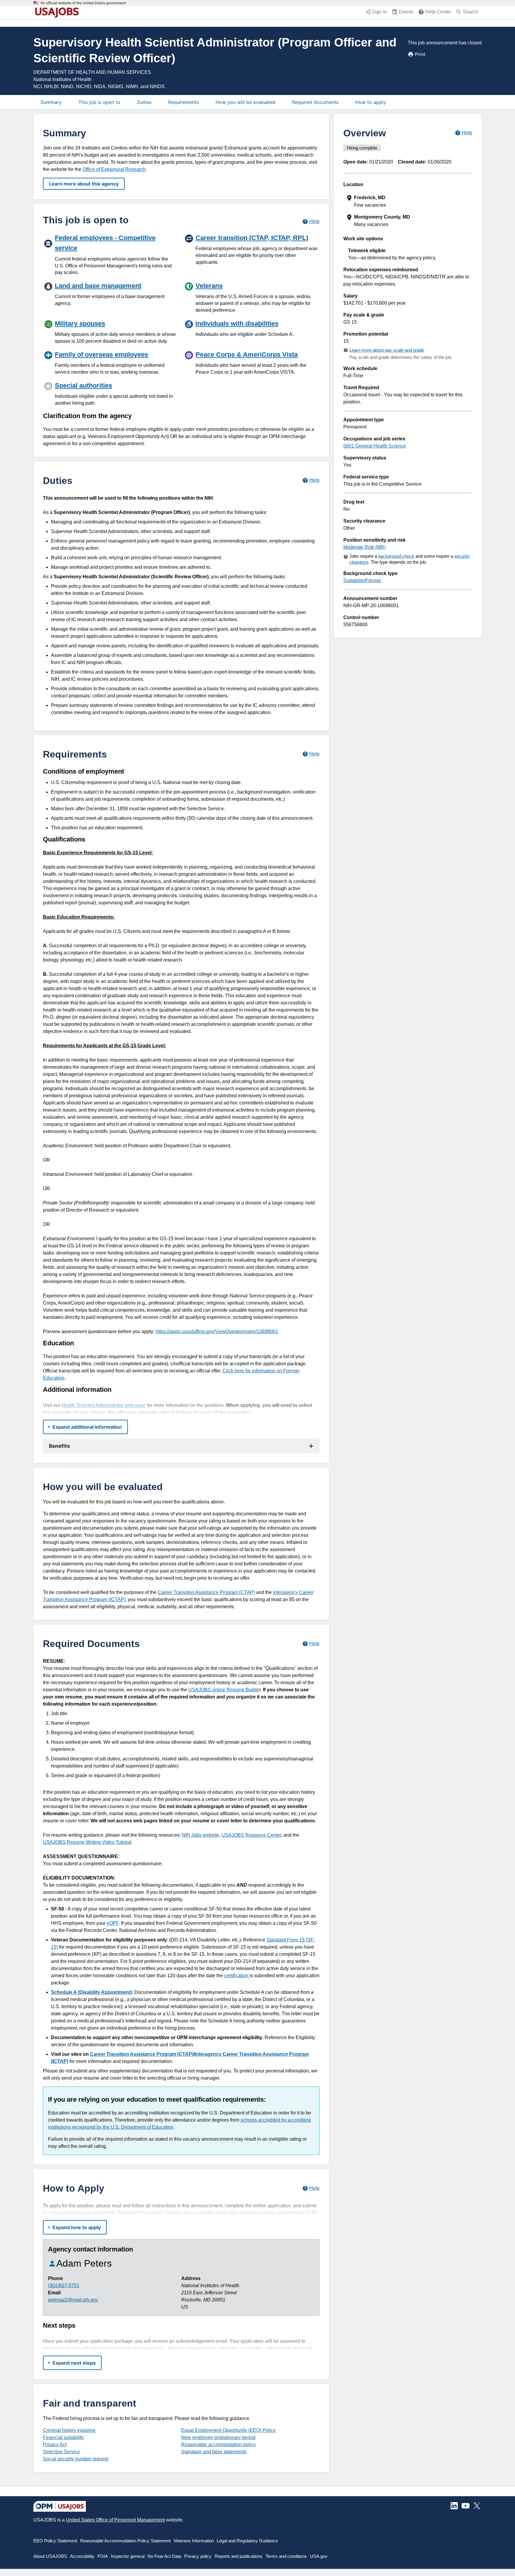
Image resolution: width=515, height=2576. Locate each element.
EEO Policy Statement (55, 2541)
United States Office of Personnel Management (115, 2520)
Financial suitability (63, 2437)
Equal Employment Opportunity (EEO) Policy (228, 2430)
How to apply (371, 102)
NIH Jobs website (200, 1835)
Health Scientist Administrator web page (104, 1405)
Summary (51, 102)
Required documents (315, 102)
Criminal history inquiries (69, 2430)
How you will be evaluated (245, 102)
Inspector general (128, 2556)
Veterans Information (194, 2541)
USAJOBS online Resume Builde (224, 1690)
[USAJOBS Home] (58, 13)
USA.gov (319, 2556)
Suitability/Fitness (362, 581)
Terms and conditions (286, 2556)
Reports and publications (239, 2556)
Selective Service (61, 2452)
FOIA (103, 2556)
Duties (144, 102)
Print (420, 54)
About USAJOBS (50, 2556)
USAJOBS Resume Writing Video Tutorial (87, 1842)
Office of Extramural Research (114, 169)
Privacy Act (55, 2445)
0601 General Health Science (375, 446)
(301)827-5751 (64, 2286)
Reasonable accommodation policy (218, 2445)
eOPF (113, 1923)
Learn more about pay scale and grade (387, 350)
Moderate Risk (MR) (364, 547)
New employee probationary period (218, 2437)
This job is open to (99, 102)
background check (396, 556)
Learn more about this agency (84, 184)
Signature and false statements (214, 2452)
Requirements (183, 102)
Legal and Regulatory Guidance (247, 2541)
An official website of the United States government (83, 3)
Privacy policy (198, 2556)
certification (237, 1976)
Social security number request (76, 2459)
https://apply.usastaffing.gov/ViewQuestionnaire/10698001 (217, 1331)
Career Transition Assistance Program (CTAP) (206, 1592)
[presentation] (408, 201)
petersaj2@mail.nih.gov (73, 2300)
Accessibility (82, 2556)
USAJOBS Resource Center (251, 1835)
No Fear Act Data (164, 2556)
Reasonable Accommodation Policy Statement (125, 2541)
